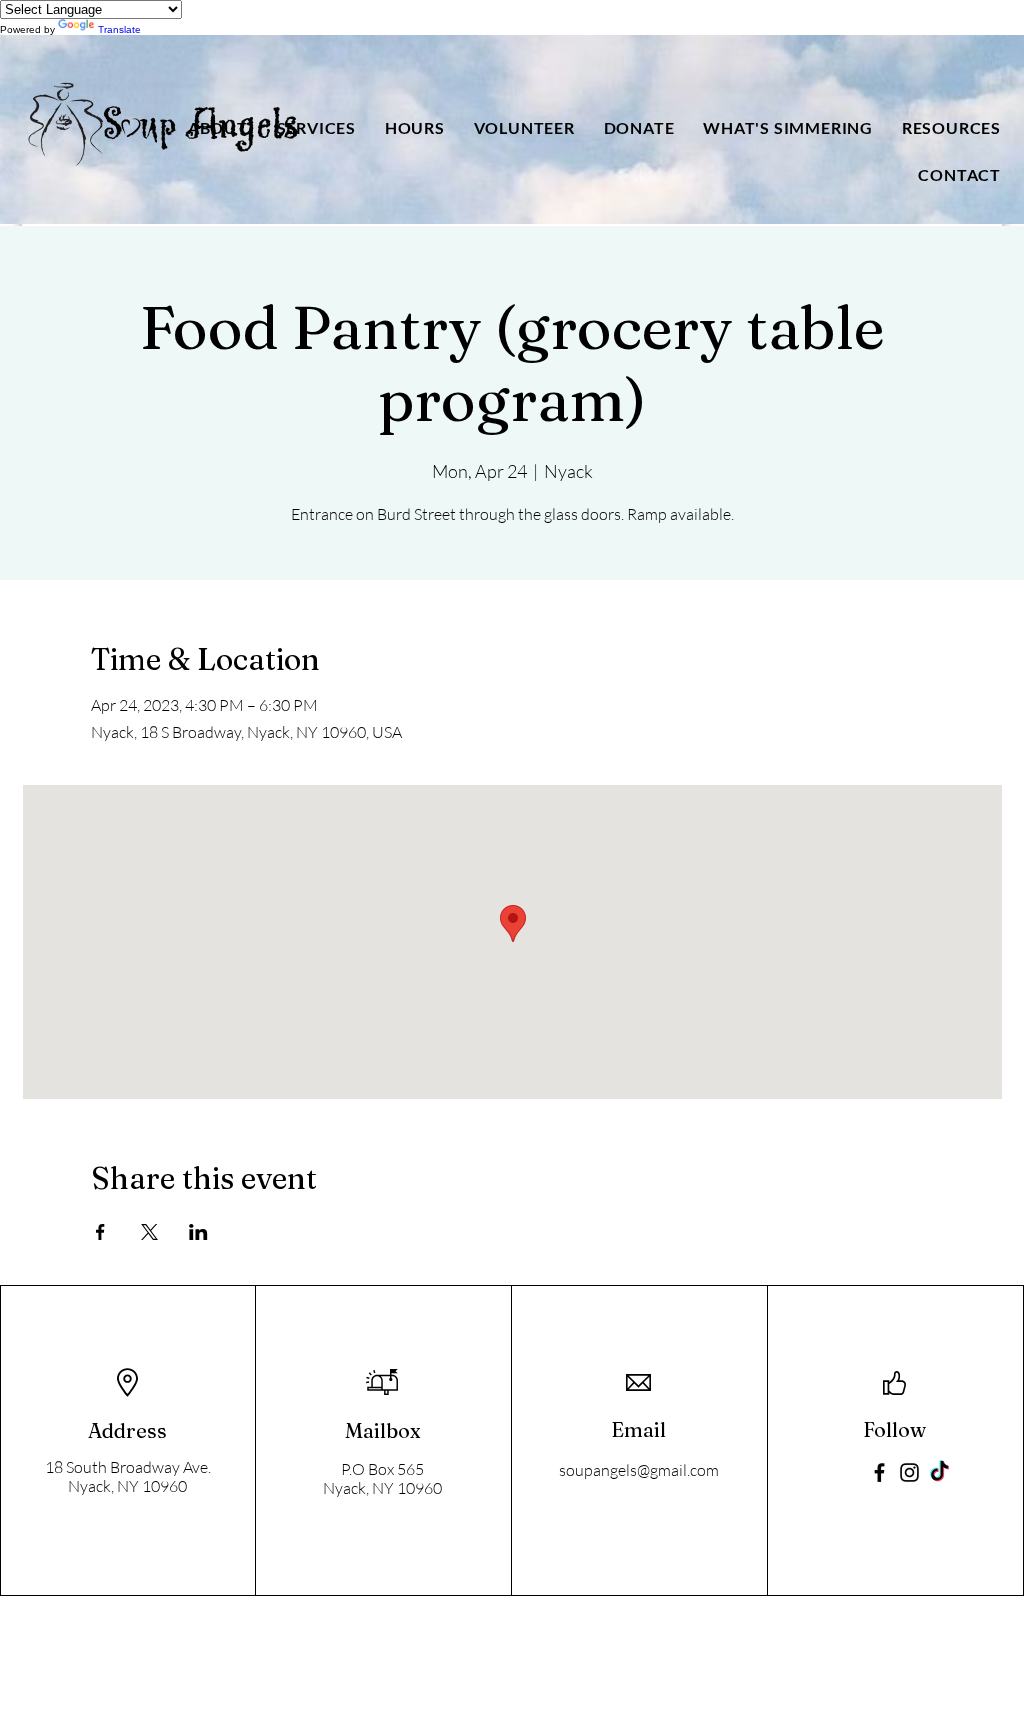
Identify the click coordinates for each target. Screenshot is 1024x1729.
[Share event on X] (149, 1232)
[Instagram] (909, 1472)
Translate (119, 29)
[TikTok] (939, 1472)
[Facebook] (879, 1472)
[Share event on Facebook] (100, 1232)
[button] (217, 127)
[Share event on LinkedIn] (198, 1232)
